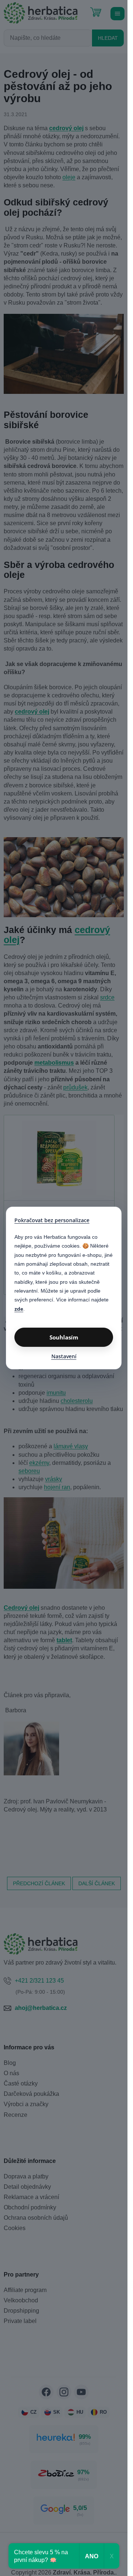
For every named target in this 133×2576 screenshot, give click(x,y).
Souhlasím (64, 1337)
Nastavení (64, 1356)
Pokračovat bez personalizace (52, 1220)
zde (19, 1309)
